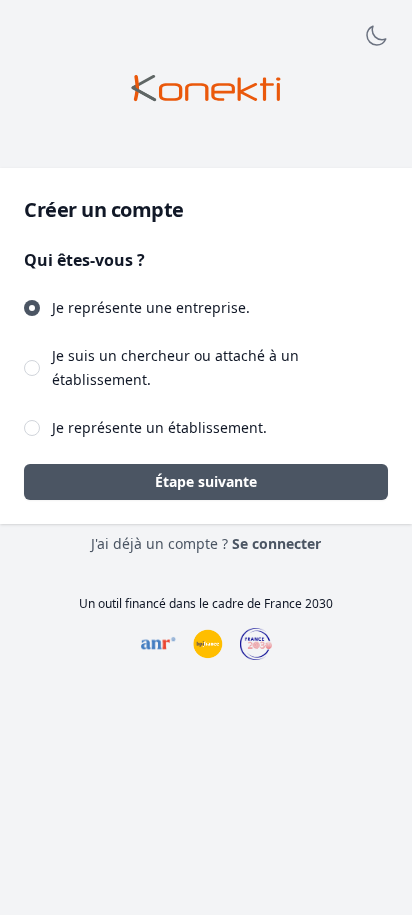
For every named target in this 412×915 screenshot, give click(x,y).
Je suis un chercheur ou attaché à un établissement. (175, 367)
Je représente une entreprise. (151, 307)
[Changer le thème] (376, 36)
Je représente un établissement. (159, 427)
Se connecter (276, 543)
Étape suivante (206, 481)
